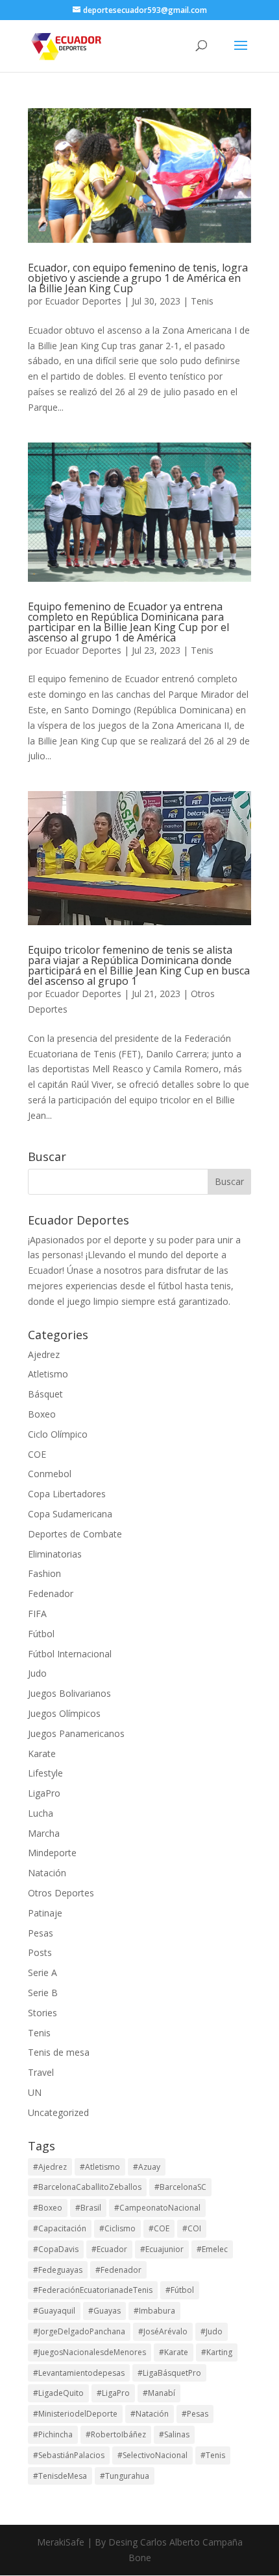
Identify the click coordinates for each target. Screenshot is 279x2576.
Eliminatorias (55, 1554)
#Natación (150, 2414)
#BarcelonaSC (180, 2187)
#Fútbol (180, 2290)
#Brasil (88, 2208)
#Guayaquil (54, 2311)
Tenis (202, 301)
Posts (40, 1952)
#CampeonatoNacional (157, 2208)
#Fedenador (118, 2270)
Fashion (44, 1573)
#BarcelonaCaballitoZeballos (87, 2187)
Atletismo (48, 1374)
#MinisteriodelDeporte (75, 2414)
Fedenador (51, 1593)
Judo (37, 1673)
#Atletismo (100, 2167)
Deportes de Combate (75, 1534)
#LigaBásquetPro (169, 2373)
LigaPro (44, 1793)
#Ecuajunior (162, 2249)
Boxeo (42, 1414)
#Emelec (212, 2249)
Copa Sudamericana (70, 1514)
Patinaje (45, 1913)
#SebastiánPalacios (69, 2455)
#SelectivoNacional (152, 2455)
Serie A (42, 1972)
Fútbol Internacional (70, 1654)
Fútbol (41, 1634)
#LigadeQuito (58, 2393)
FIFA (37, 1614)
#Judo (212, 2331)
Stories (42, 2013)
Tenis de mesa (59, 2052)
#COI (192, 2228)
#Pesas (195, 2414)
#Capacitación (60, 2228)
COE (37, 1454)
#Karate (174, 2352)
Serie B (43, 1993)
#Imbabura (154, 2311)
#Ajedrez (50, 2167)
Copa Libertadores (67, 1494)
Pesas (41, 1933)
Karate (42, 1754)
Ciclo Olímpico (58, 1434)
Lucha (41, 1813)
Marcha (44, 1833)
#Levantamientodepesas (79, 2373)
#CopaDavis (56, 2249)
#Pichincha (53, 2434)
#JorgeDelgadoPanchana (79, 2331)
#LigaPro (113, 2393)
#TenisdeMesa (60, 2476)
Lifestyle (45, 1773)
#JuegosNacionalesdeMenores (90, 2352)
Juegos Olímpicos (64, 1713)
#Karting (217, 2352)
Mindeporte (52, 1853)
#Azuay (147, 2167)
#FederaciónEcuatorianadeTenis (93, 2290)
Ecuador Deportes (83, 301)
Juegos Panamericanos (76, 1733)
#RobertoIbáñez (116, 2434)
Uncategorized (58, 2112)
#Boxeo (48, 2208)
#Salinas (174, 2434)
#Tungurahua (125, 2476)
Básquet (45, 1394)
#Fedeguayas (58, 2270)
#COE (159, 2228)
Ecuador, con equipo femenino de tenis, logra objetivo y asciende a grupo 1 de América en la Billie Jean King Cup (138, 278)
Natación (47, 1873)
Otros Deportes (61, 1893)
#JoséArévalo (163, 2331)
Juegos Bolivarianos (69, 1693)
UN (35, 2092)
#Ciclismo (117, 2228)
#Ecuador (109, 2249)
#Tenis (213, 2455)
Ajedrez (44, 1354)
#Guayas (104, 2311)
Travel (41, 2072)
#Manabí (159, 2393)
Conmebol (50, 1474)
